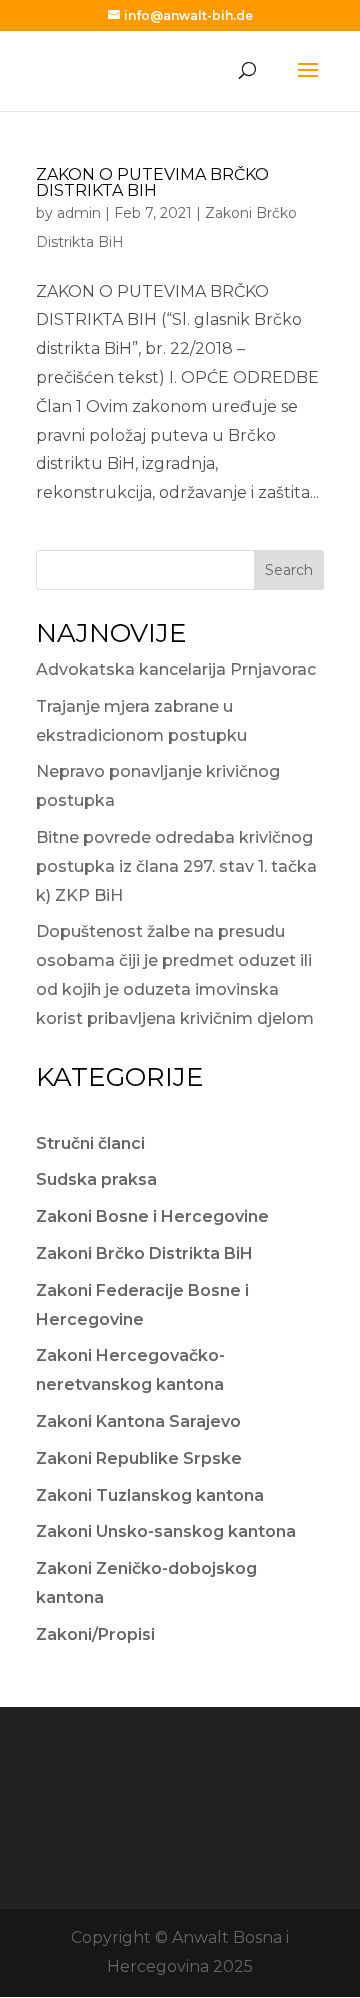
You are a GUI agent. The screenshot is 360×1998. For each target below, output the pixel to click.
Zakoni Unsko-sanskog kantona (166, 1531)
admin (79, 213)
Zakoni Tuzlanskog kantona (150, 1495)
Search (289, 570)
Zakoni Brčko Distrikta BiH (144, 1253)
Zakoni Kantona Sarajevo (138, 1421)
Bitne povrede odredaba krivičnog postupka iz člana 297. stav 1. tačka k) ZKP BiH (176, 866)
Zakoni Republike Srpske (139, 1458)
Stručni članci (90, 1143)
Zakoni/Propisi (95, 1634)
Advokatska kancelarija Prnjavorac (176, 669)
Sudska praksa (96, 1179)
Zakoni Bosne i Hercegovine (152, 1216)
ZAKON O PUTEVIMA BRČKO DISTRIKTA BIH (152, 182)
